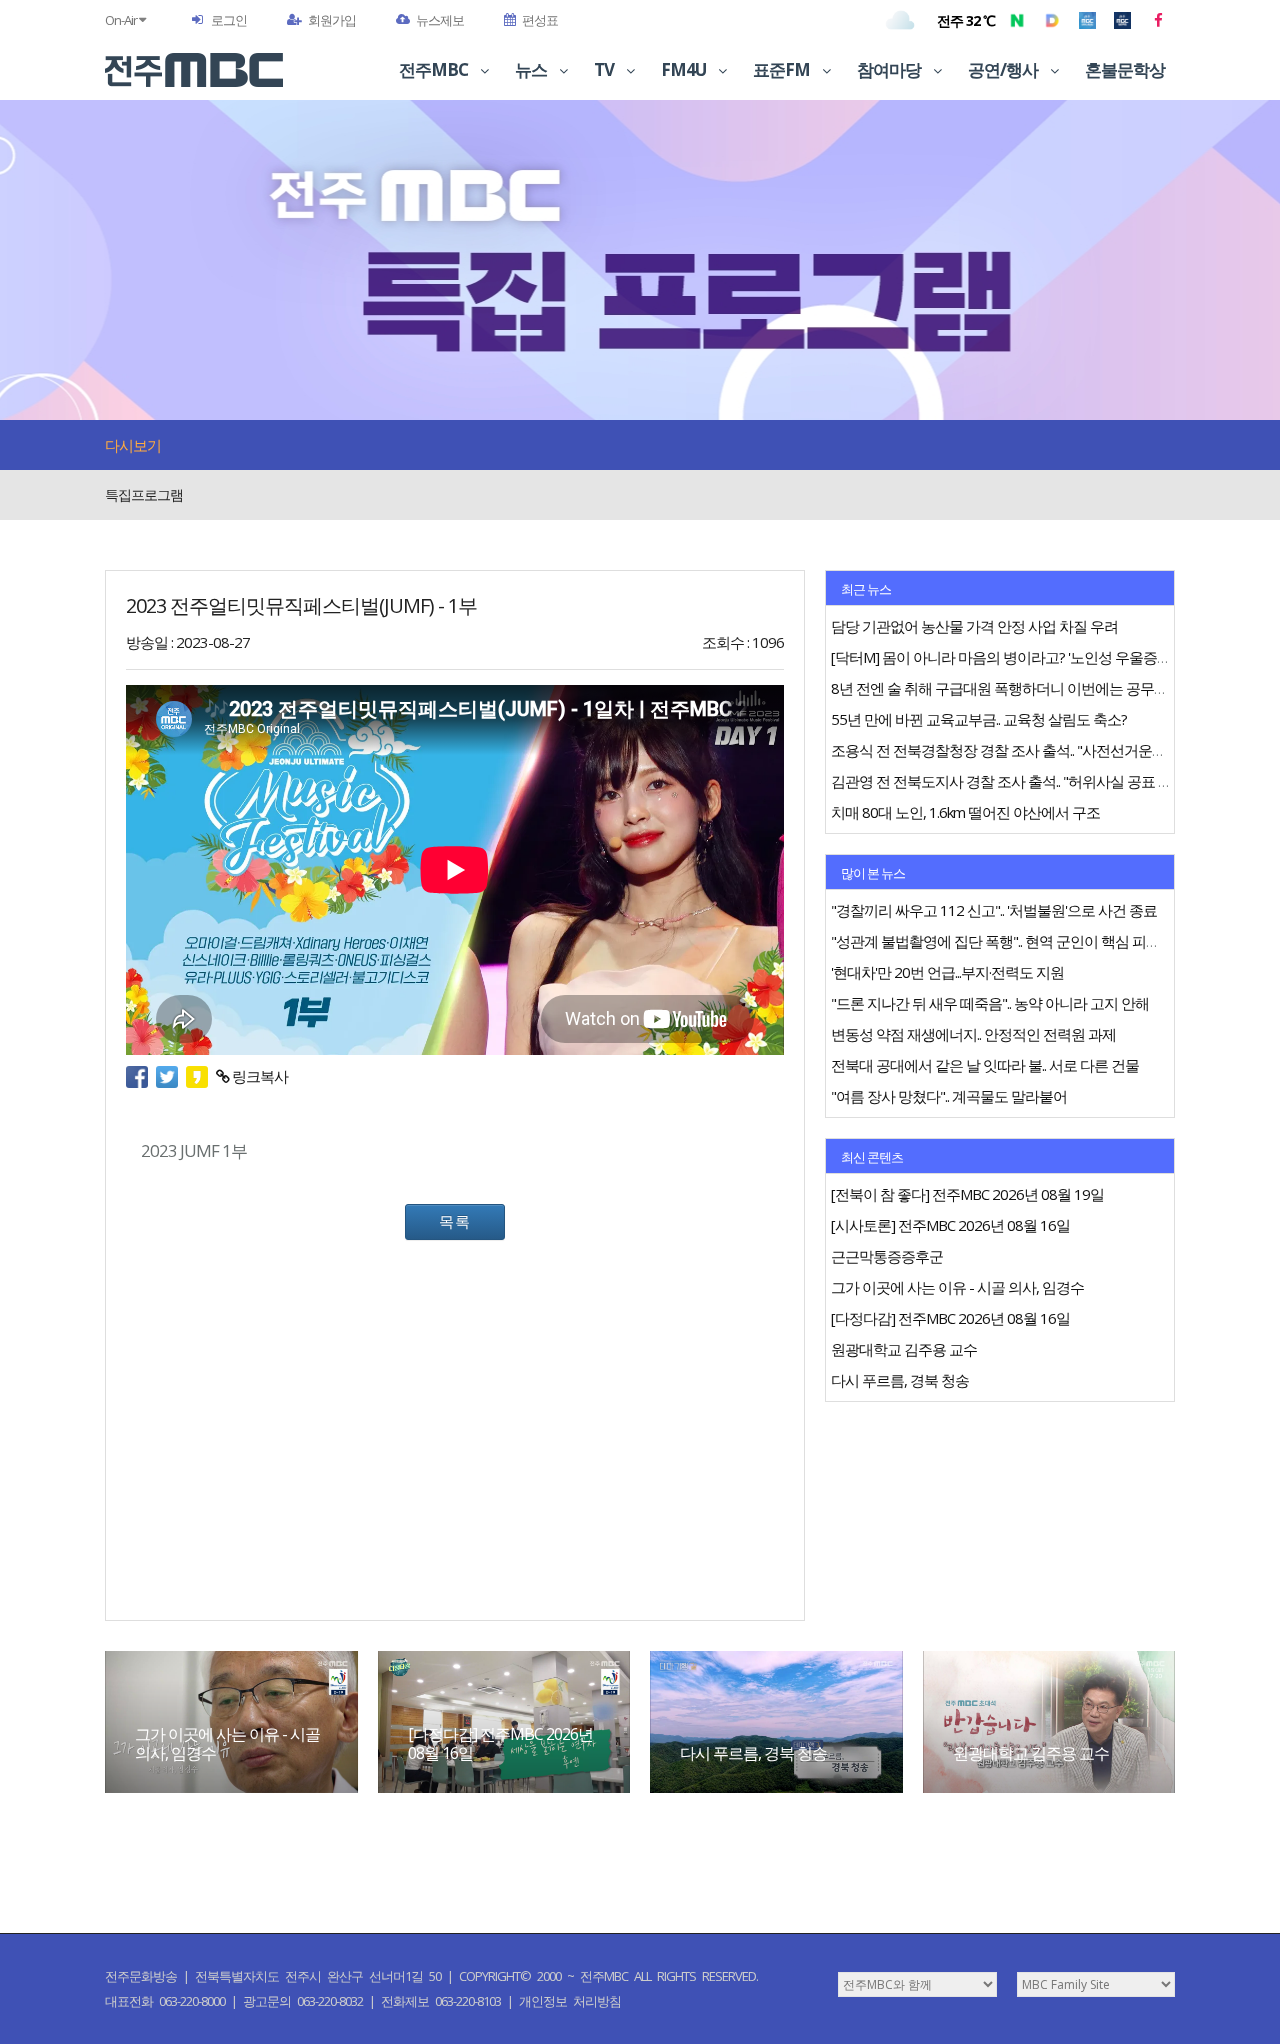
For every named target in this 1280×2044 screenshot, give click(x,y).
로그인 (229, 20)
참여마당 (890, 69)
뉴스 (532, 69)
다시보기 (133, 445)
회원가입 (332, 20)
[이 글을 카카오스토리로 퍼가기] (201, 1076)
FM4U (685, 69)
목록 (455, 1221)
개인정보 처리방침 (570, 2001)
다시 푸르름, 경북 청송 (753, 1753)
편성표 (540, 20)
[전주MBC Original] (1087, 20)
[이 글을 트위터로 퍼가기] (171, 1076)
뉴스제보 (440, 20)
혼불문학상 (1125, 69)
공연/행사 (1004, 69)
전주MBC (435, 69)
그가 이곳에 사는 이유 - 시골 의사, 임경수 (227, 1743)
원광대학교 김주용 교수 (1031, 1753)
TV (605, 69)
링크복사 (258, 1076)
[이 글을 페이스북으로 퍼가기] (141, 1076)
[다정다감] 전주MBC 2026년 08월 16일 (500, 1743)
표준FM (783, 69)
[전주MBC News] (1122, 20)
